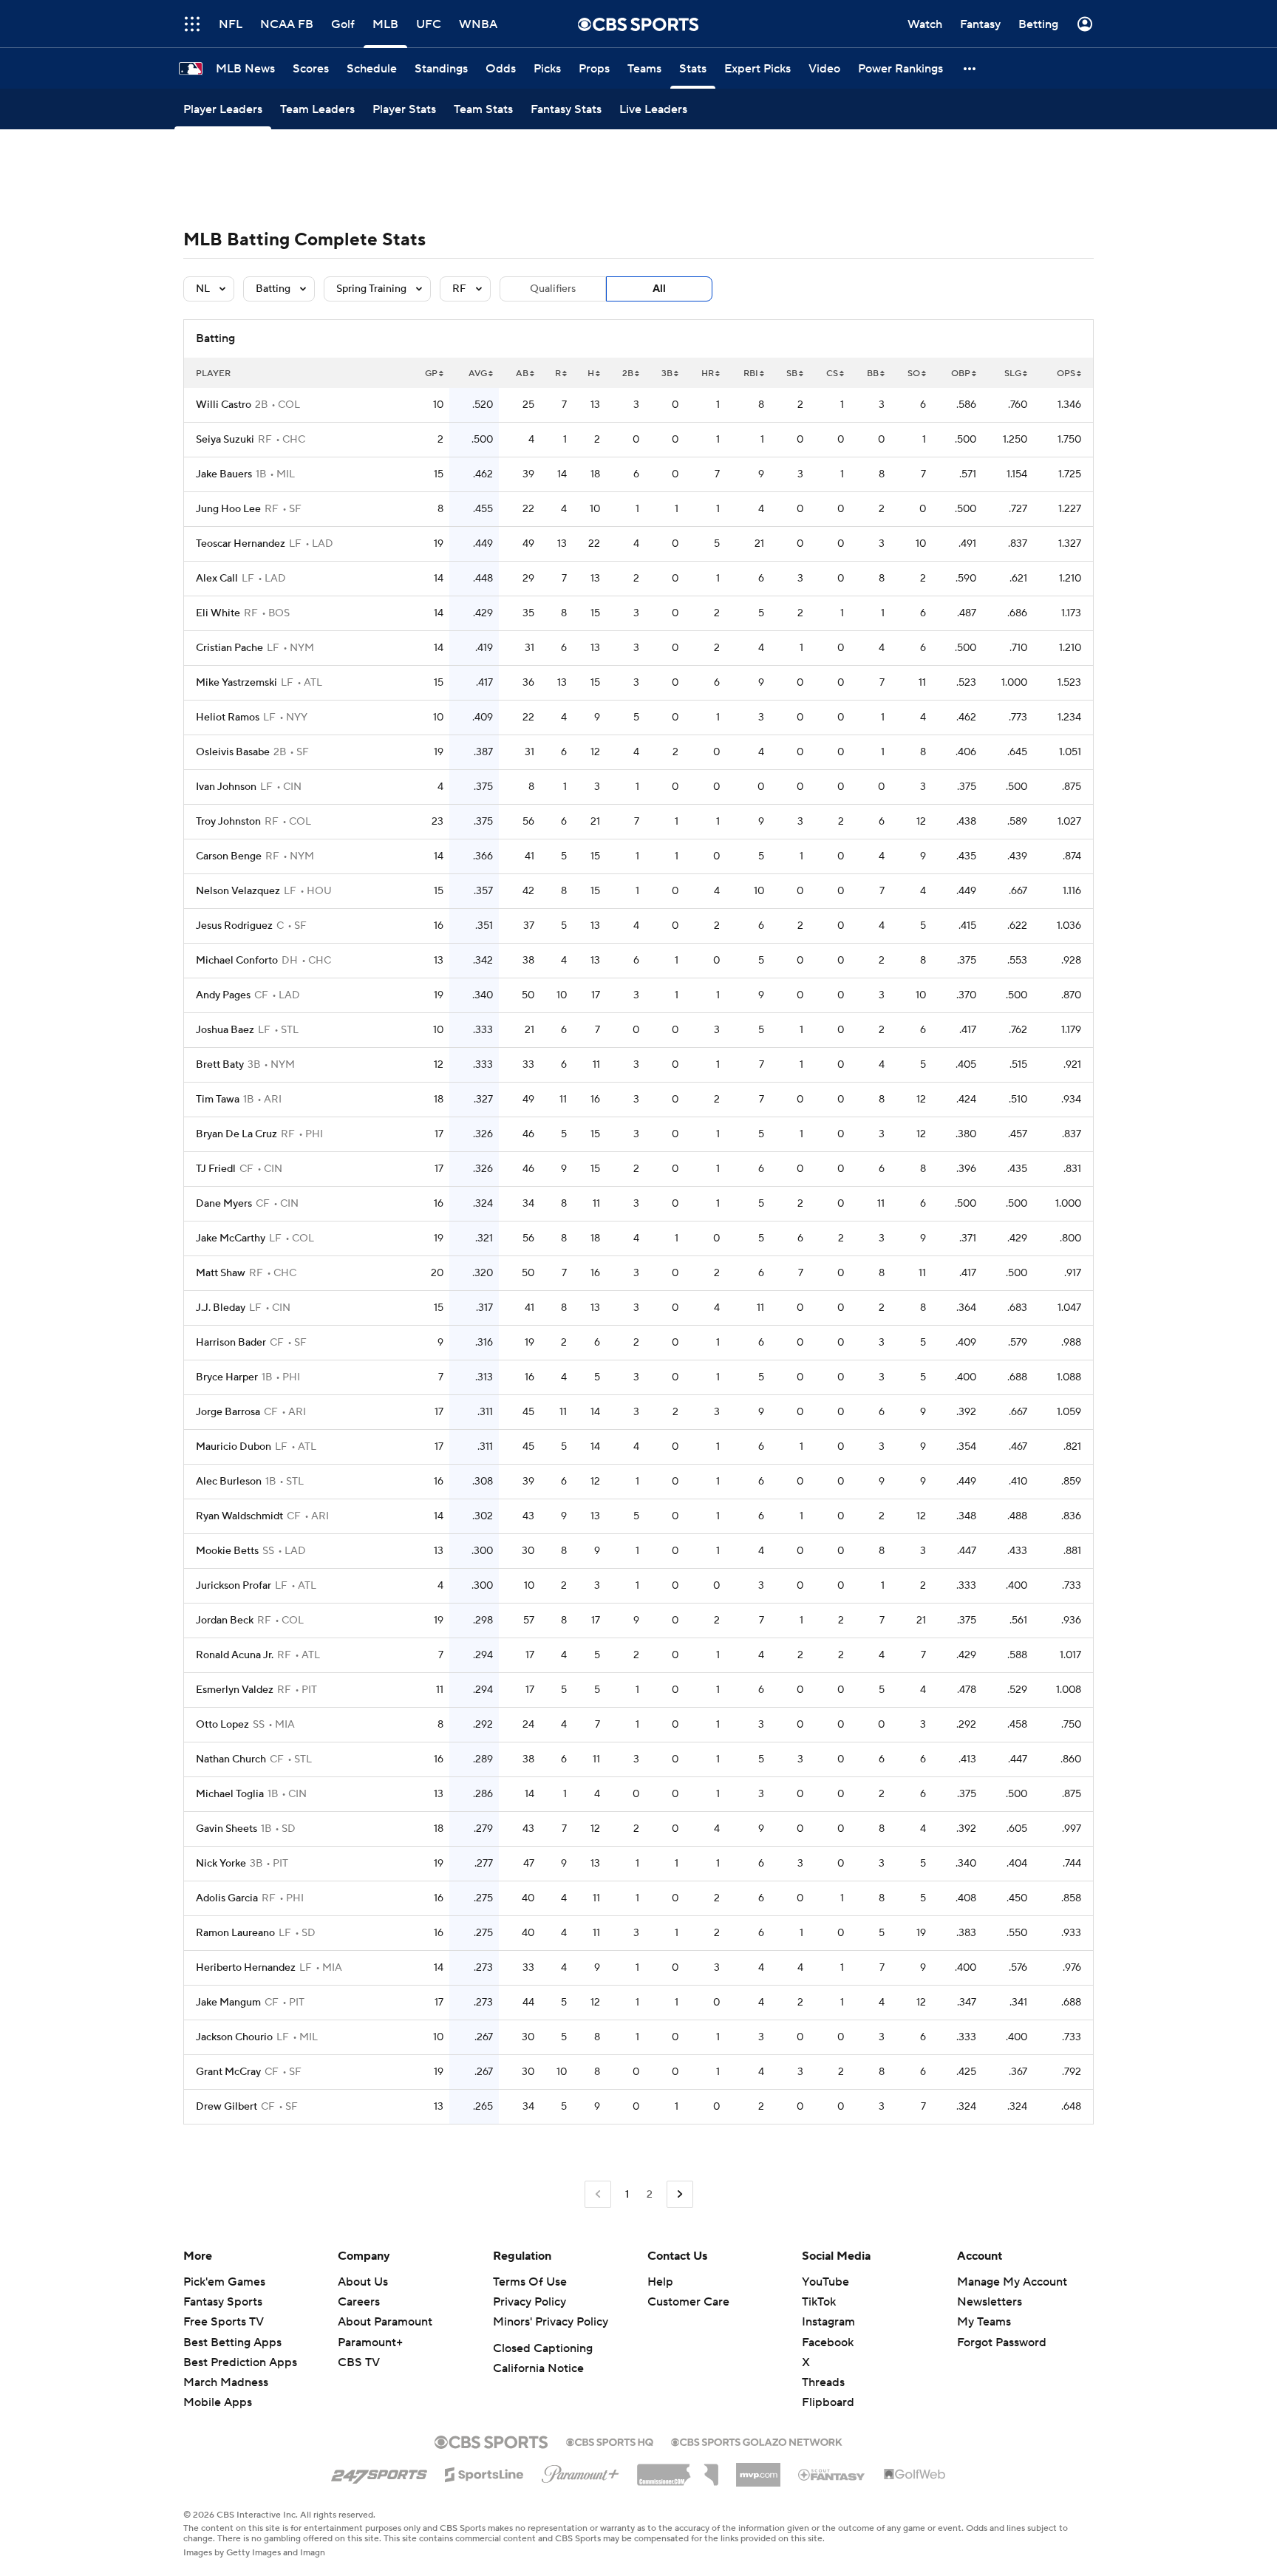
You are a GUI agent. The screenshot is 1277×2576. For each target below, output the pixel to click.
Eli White (218, 613)
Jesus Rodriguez (234, 926)
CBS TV (359, 2362)
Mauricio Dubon (234, 1447)
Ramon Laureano (235, 1933)
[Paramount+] (580, 2471)
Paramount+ (370, 2342)
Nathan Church (231, 1759)
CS (832, 374)
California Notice (538, 2368)
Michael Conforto (237, 961)
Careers (359, 2302)
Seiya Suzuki (225, 440)
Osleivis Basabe (233, 752)
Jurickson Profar (234, 1586)
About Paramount (385, 2322)
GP (431, 374)
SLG (1013, 374)
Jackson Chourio (234, 2037)
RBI (751, 374)
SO (914, 374)
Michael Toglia (230, 1794)
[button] (970, 68)
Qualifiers (553, 289)
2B (628, 374)
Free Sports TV (224, 2322)
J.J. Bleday (221, 1308)
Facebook (828, 2342)
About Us (363, 2282)
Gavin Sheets (227, 1829)
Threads (823, 2382)
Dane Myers (224, 1204)
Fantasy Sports (223, 2302)
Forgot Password (1002, 2342)
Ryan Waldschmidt (239, 1516)
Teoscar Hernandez (241, 544)
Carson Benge (229, 856)
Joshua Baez (225, 1030)
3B (667, 374)
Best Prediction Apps (240, 2362)
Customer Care (688, 2302)
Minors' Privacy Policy (551, 2322)
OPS (1066, 374)
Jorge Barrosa (228, 1412)
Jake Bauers (224, 474)
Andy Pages (223, 995)
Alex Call (217, 579)
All (659, 289)
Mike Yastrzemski (236, 683)
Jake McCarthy (231, 1238)
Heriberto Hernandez (246, 1968)
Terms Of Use (530, 2282)
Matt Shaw (221, 1273)
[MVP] (758, 2469)
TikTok (819, 2302)
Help (660, 2282)
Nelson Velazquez (238, 891)
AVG (478, 374)
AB (522, 374)
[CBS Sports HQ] (610, 2441)
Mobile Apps (218, 2402)
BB (873, 374)
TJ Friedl (216, 1169)
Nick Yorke (221, 1864)
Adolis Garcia (227, 1898)
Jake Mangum (228, 2003)
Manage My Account (1012, 2282)
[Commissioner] (678, 2470)
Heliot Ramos (228, 718)
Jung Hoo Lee (228, 509)
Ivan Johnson (226, 787)
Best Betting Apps (232, 2342)
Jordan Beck (225, 1621)
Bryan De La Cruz (236, 1134)
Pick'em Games (224, 2282)
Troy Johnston (228, 822)
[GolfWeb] (915, 2475)
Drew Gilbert (227, 2107)
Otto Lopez (222, 1725)
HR (708, 374)
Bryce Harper (227, 1377)
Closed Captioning (543, 2348)
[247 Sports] (379, 2472)
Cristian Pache (229, 648)
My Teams (984, 2322)
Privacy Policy (529, 2302)
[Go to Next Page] (680, 2194)
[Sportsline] (484, 2473)
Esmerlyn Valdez (235, 1690)
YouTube (825, 2282)
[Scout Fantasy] (832, 2474)
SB (792, 374)
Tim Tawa (218, 1100)
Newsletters (990, 2302)
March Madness (226, 2382)
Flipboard (828, 2402)
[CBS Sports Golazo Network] (757, 2441)
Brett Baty (220, 1065)
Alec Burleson (229, 1482)
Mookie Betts (227, 1551)
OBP (961, 374)
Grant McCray (228, 2072)
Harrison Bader (231, 1343)
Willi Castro (224, 405)
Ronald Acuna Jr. (235, 1655)
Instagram (828, 2322)
